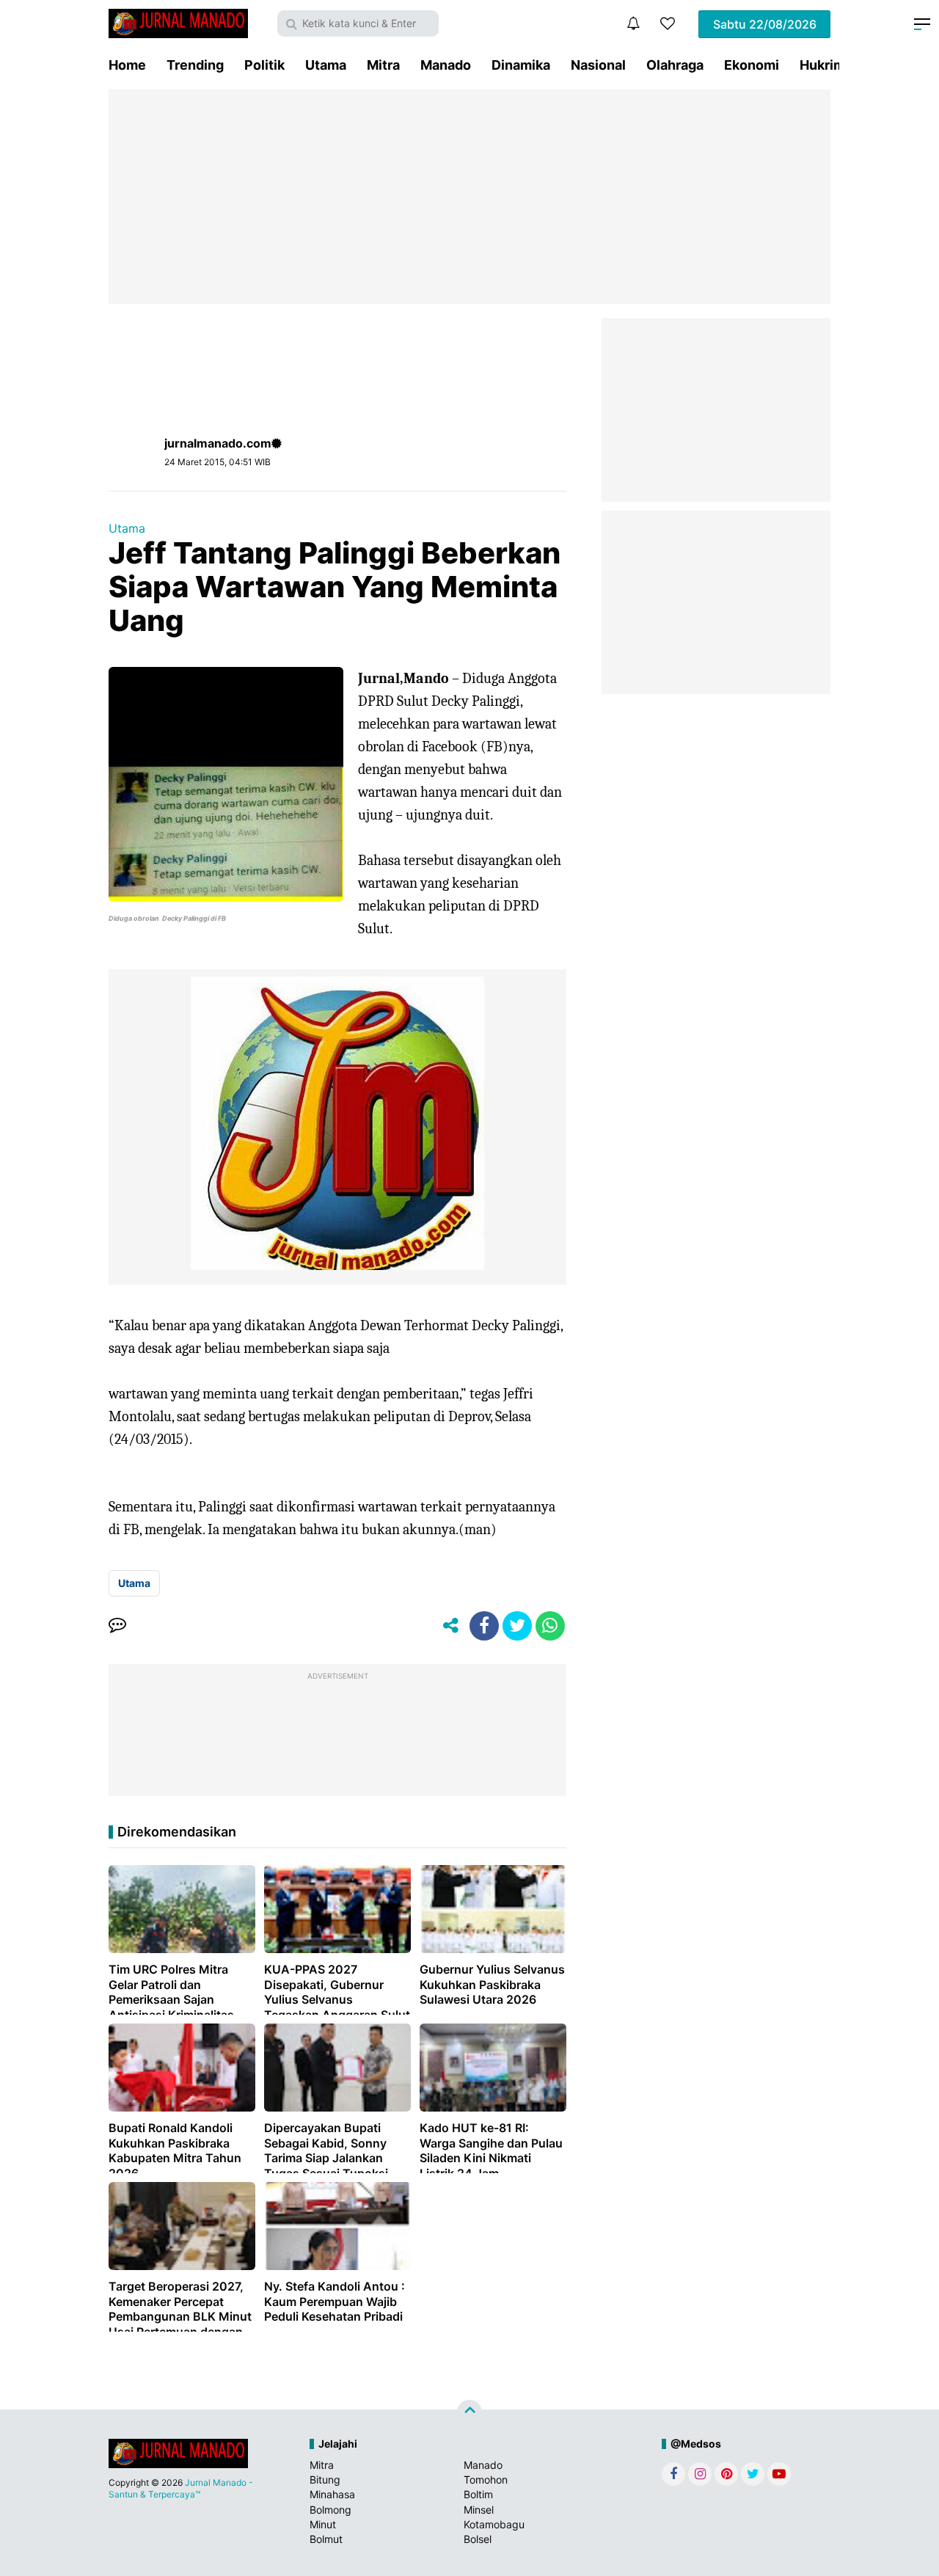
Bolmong (330, 2510)
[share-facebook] (484, 1626)
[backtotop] (469, 2412)
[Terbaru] (633, 23)
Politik (264, 65)
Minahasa (332, 2494)
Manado (446, 65)
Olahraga (675, 65)
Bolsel (478, 2539)
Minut (323, 2524)
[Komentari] (117, 1626)
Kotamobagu (494, 2524)
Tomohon (486, 2480)
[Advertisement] (469, 197)
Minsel (479, 2510)
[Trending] (668, 23)
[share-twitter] (517, 1626)
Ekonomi (752, 65)
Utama (326, 65)
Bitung (325, 2480)
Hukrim (822, 65)
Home (127, 65)
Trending (195, 65)
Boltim (478, 2494)
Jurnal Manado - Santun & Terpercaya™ (181, 2488)
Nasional (598, 65)
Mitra (383, 65)
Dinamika (521, 65)
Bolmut (326, 2539)
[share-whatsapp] (550, 1626)
